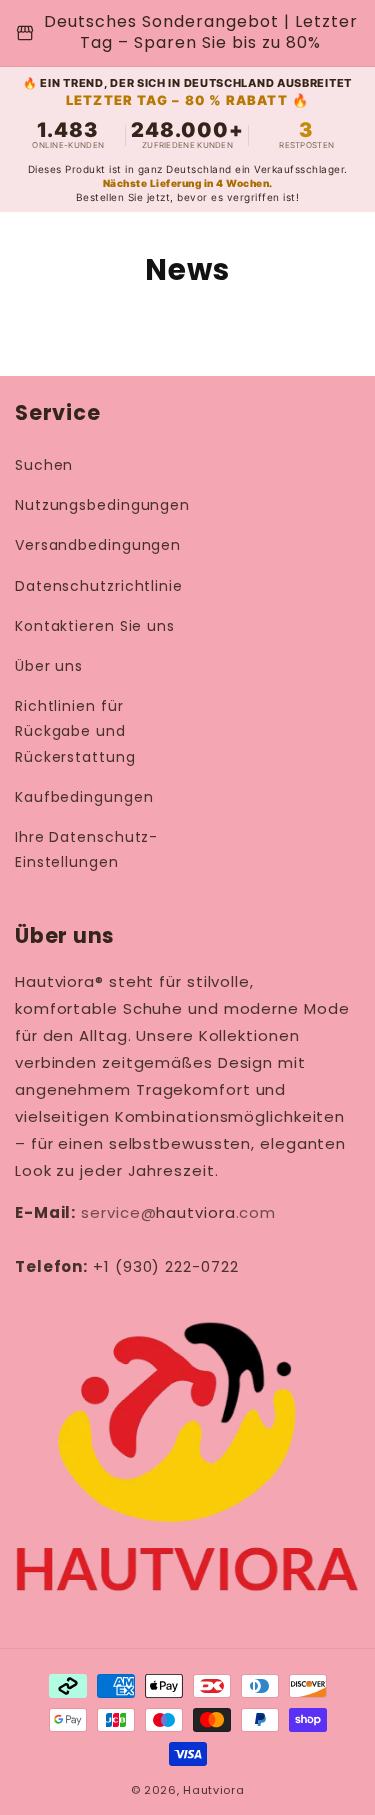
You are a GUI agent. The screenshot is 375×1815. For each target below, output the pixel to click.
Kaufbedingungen (84, 797)
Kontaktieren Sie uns (95, 626)
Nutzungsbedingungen (102, 505)
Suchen (44, 465)
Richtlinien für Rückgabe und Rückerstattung (75, 731)
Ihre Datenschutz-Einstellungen (86, 849)
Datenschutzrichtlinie (99, 586)
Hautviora (213, 1790)
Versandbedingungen (98, 545)
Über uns (49, 666)
